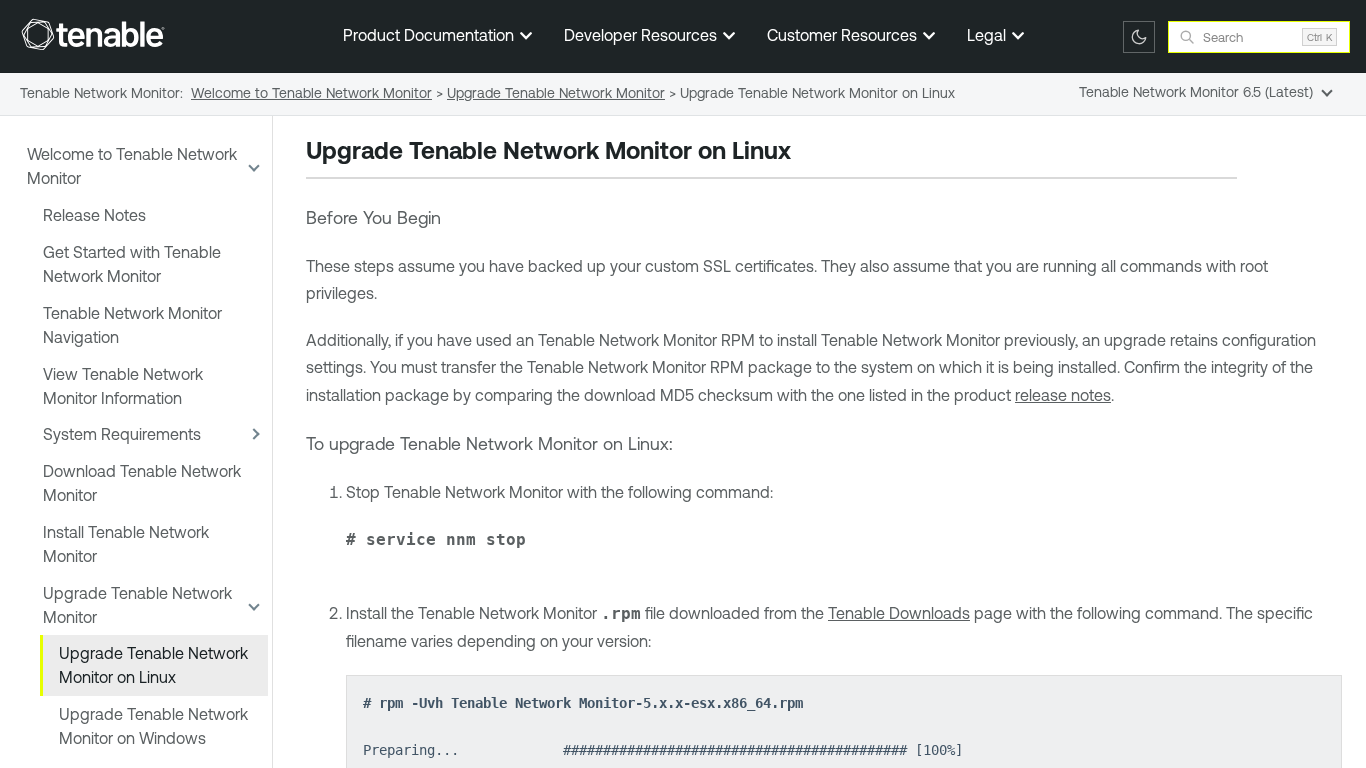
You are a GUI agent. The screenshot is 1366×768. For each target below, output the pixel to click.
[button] (252, 166)
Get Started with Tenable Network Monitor (132, 264)
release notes (1063, 395)
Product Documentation (430, 35)
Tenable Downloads (899, 613)
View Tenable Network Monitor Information (123, 386)
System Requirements (122, 434)
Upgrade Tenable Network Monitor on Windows (153, 726)
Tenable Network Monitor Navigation (132, 325)
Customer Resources (844, 35)
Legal (988, 35)
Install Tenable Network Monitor (126, 544)
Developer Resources (642, 35)
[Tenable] (93, 34)
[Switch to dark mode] (1139, 37)
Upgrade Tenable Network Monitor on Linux (153, 665)
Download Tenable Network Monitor (142, 483)
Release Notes (94, 215)
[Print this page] (808, 153)
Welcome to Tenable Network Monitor (132, 166)
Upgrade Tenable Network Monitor (137, 605)
